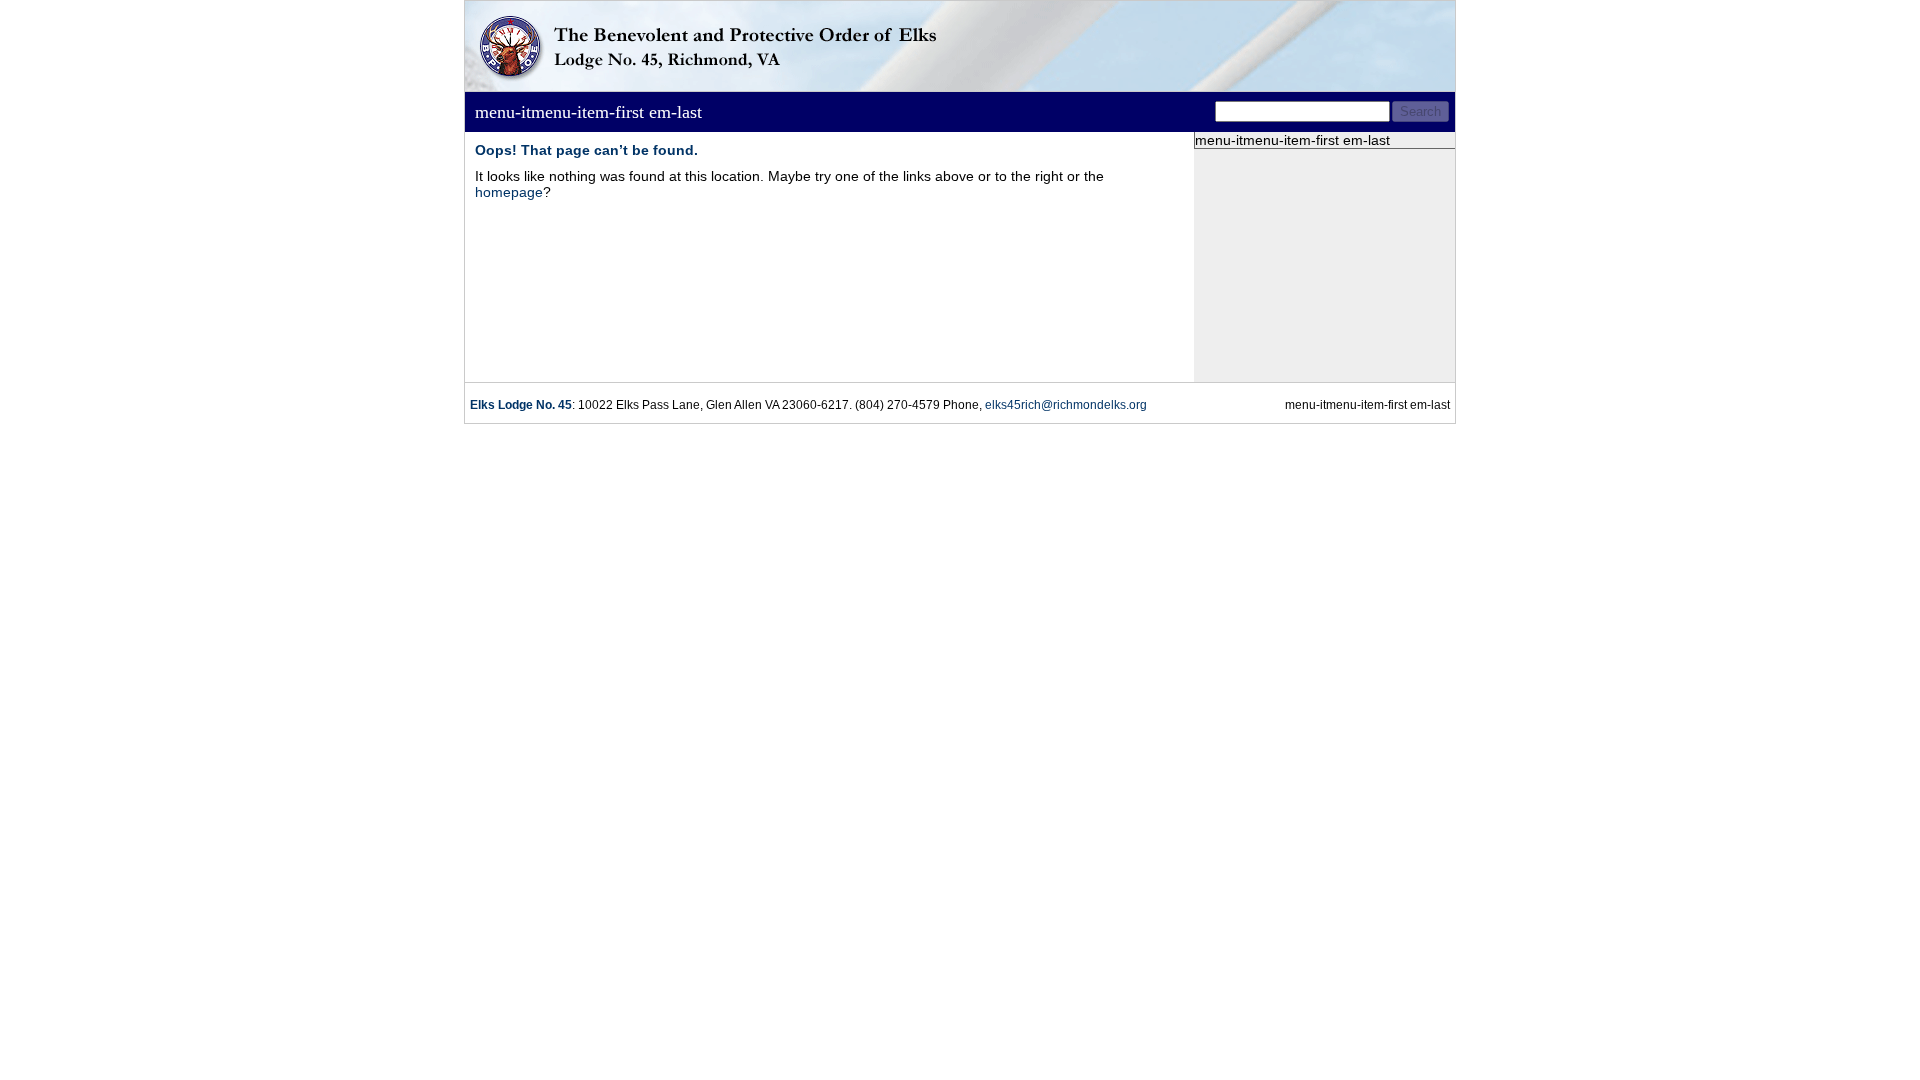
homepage (509, 192)
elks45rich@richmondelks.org (1066, 405)
